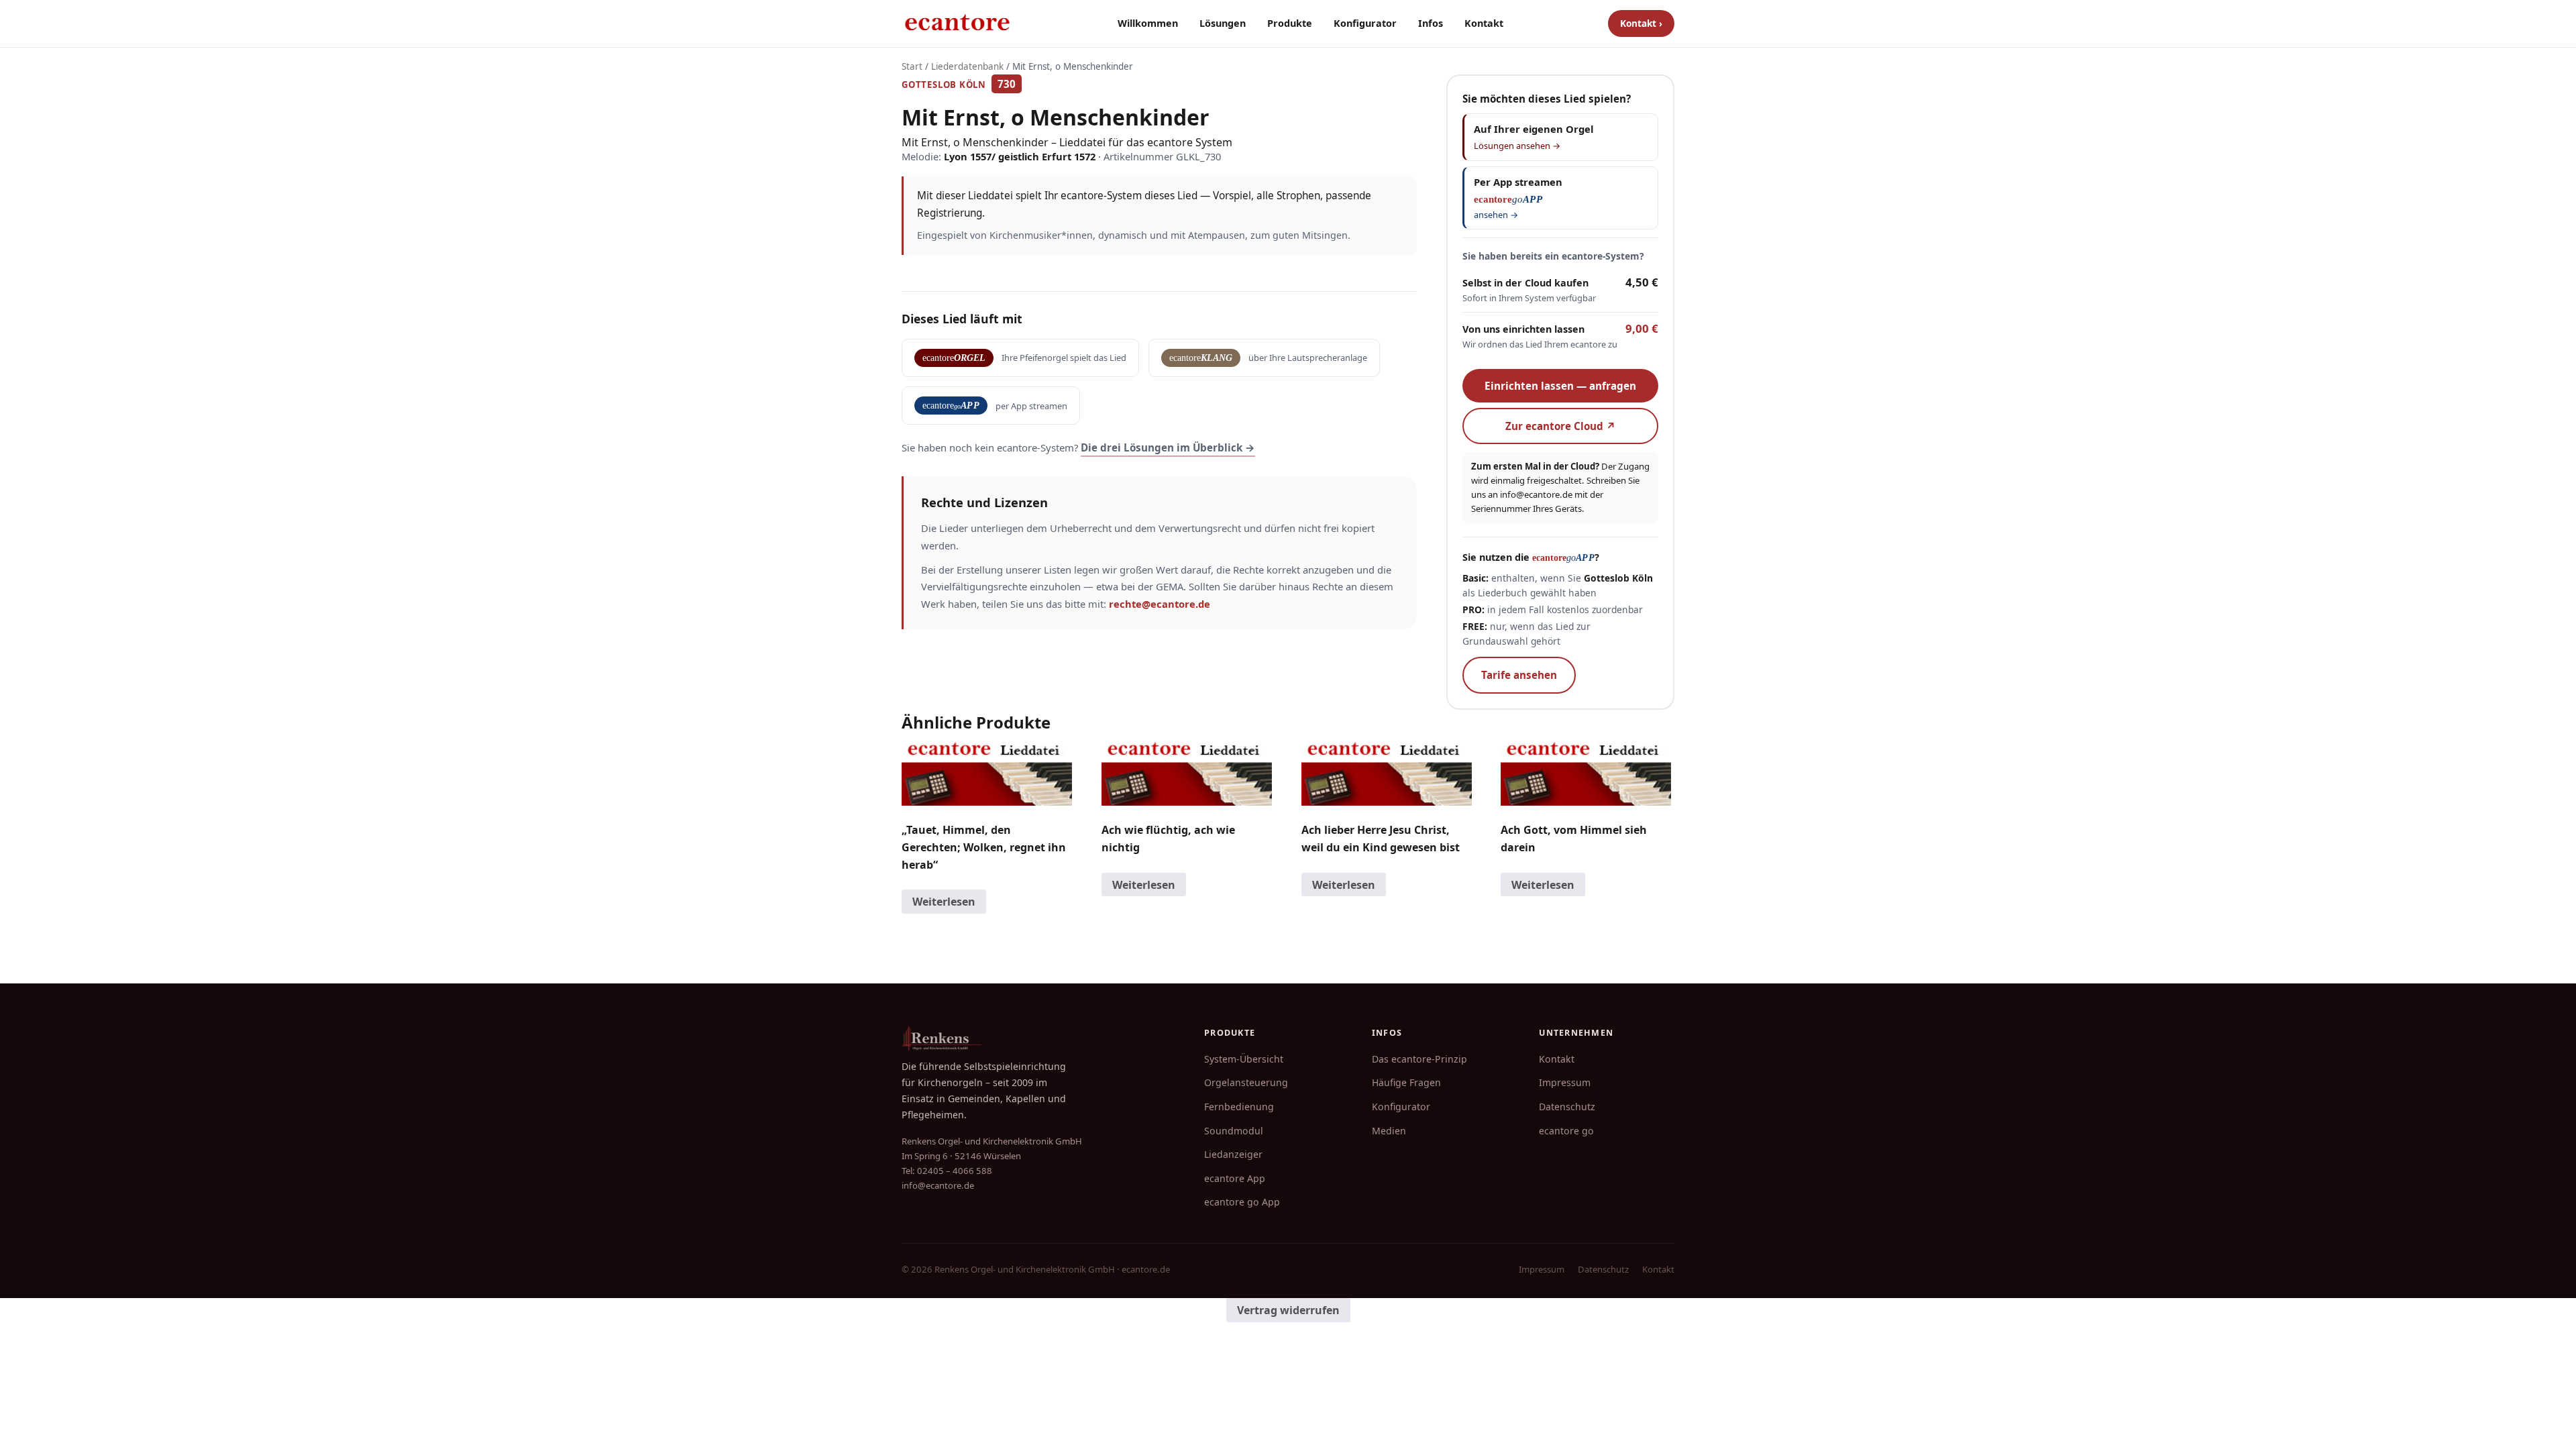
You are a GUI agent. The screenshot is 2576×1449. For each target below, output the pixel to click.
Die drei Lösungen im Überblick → (1168, 447)
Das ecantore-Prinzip (1419, 1059)
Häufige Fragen (1406, 1082)
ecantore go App (1242, 1202)
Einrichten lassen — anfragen (1560, 386)
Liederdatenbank (967, 66)
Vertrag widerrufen (1288, 1310)
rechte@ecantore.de (1160, 604)
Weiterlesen (944, 902)
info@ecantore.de (1536, 494)
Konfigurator (1365, 23)
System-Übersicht (1244, 1059)
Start (912, 66)
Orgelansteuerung (1246, 1082)
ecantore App (1235, 1178)
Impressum (1565, 1082)
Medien (1389, 1131)
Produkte (1290, 23)
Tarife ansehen (1519, 675)
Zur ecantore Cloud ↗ (1561, 426)
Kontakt (1484, 23)
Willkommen (1148, 23)
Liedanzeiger (1233, 1154)
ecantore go (1566, 1131)
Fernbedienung (1239, 1107)
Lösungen (1223, 23)
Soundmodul (1234, 1131)
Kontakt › (1641, 23)
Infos (1431, 23)
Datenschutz (1567, 1107)
